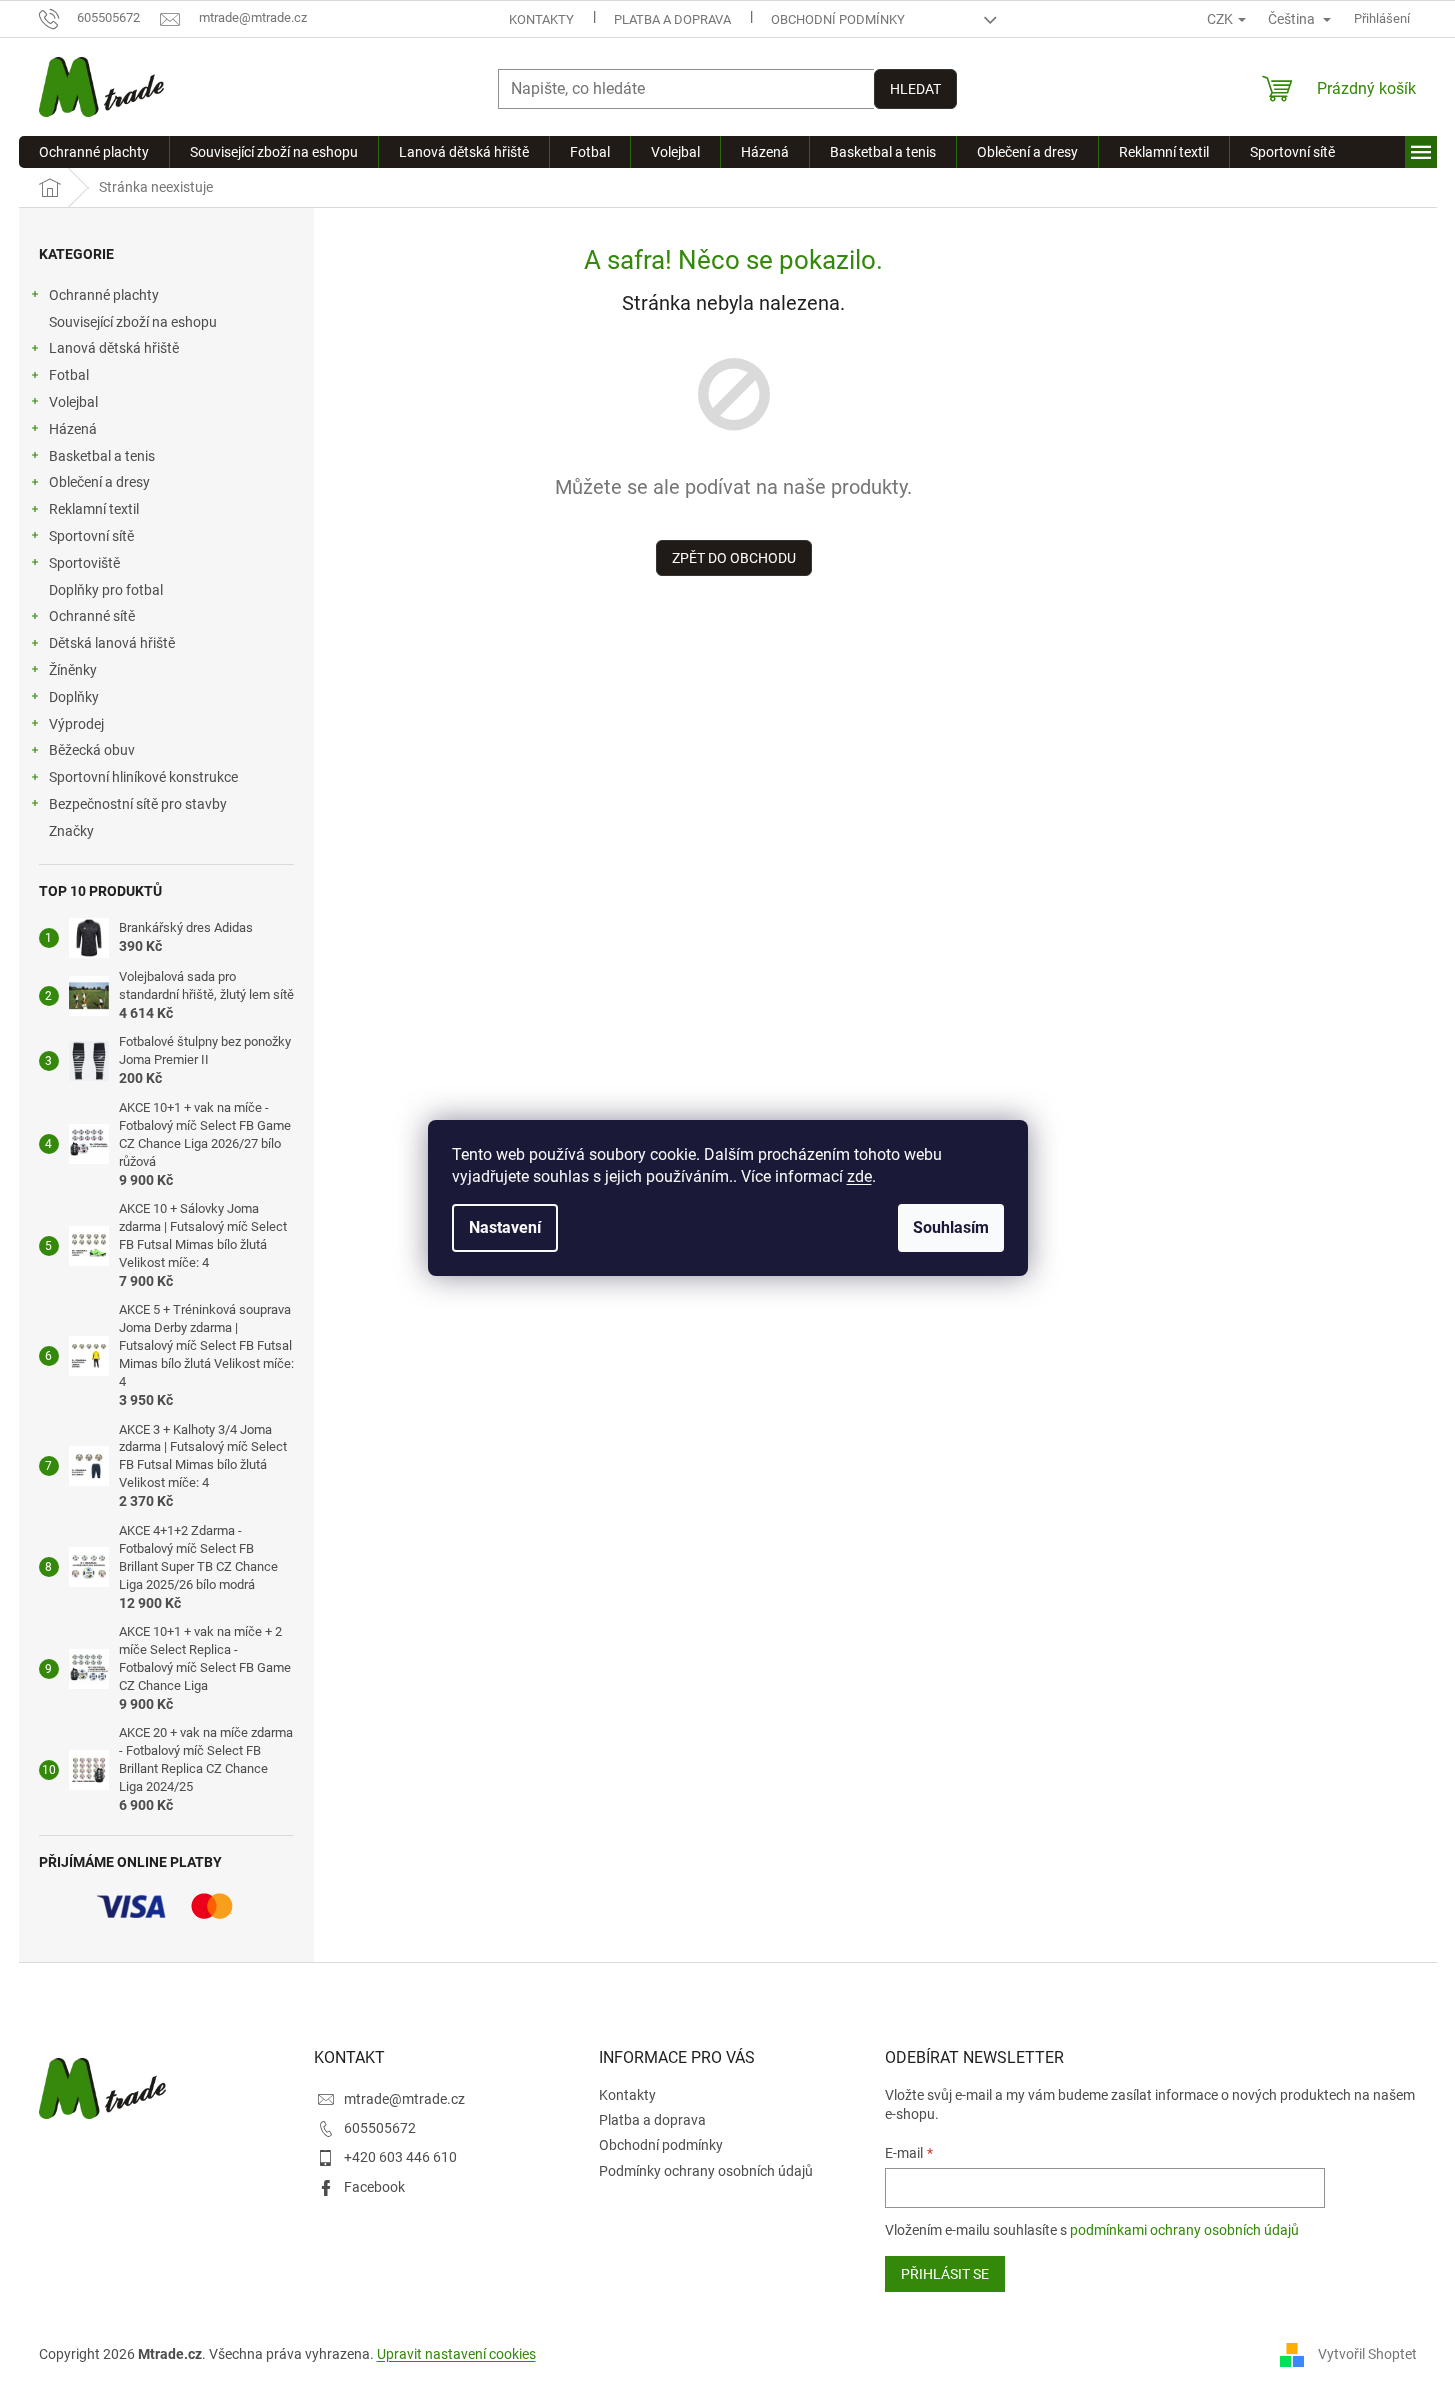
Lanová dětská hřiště (114, 348)
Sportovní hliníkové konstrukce (143, 777)
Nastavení (505, 1227)
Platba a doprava (672, 19)
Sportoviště (84, 563)
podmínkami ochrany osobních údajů (1184, 2230)
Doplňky (74, 697)
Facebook (374, 2187)
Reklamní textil (94, 509)
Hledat (915, 89)
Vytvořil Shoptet (1367, 2353)
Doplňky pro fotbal (106, 590)
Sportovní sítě (91, 536)
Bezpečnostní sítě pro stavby (138, 804)
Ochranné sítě (92, 616)
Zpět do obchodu (734, 558)
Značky (71, 831)
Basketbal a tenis (102, 456)
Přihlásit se (945, 2274)
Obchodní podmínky (838, 19)
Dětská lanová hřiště (112, 643)
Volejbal (73, 402)
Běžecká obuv (92, 750)
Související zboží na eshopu (133, 322)
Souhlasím (951, 1227)
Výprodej (76, 724)
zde (859, 1176)
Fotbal (69, 375)
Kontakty (541, 19)
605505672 (380, 2128)
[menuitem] (94, 152)
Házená (73, 429)
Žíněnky (73, 670)
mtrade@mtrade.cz (404, 2099)
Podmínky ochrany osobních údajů (706, 2171)
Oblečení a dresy (99, 482)
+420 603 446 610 (400, 2157)
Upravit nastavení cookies (456, 2354)
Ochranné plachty (104, 295)
